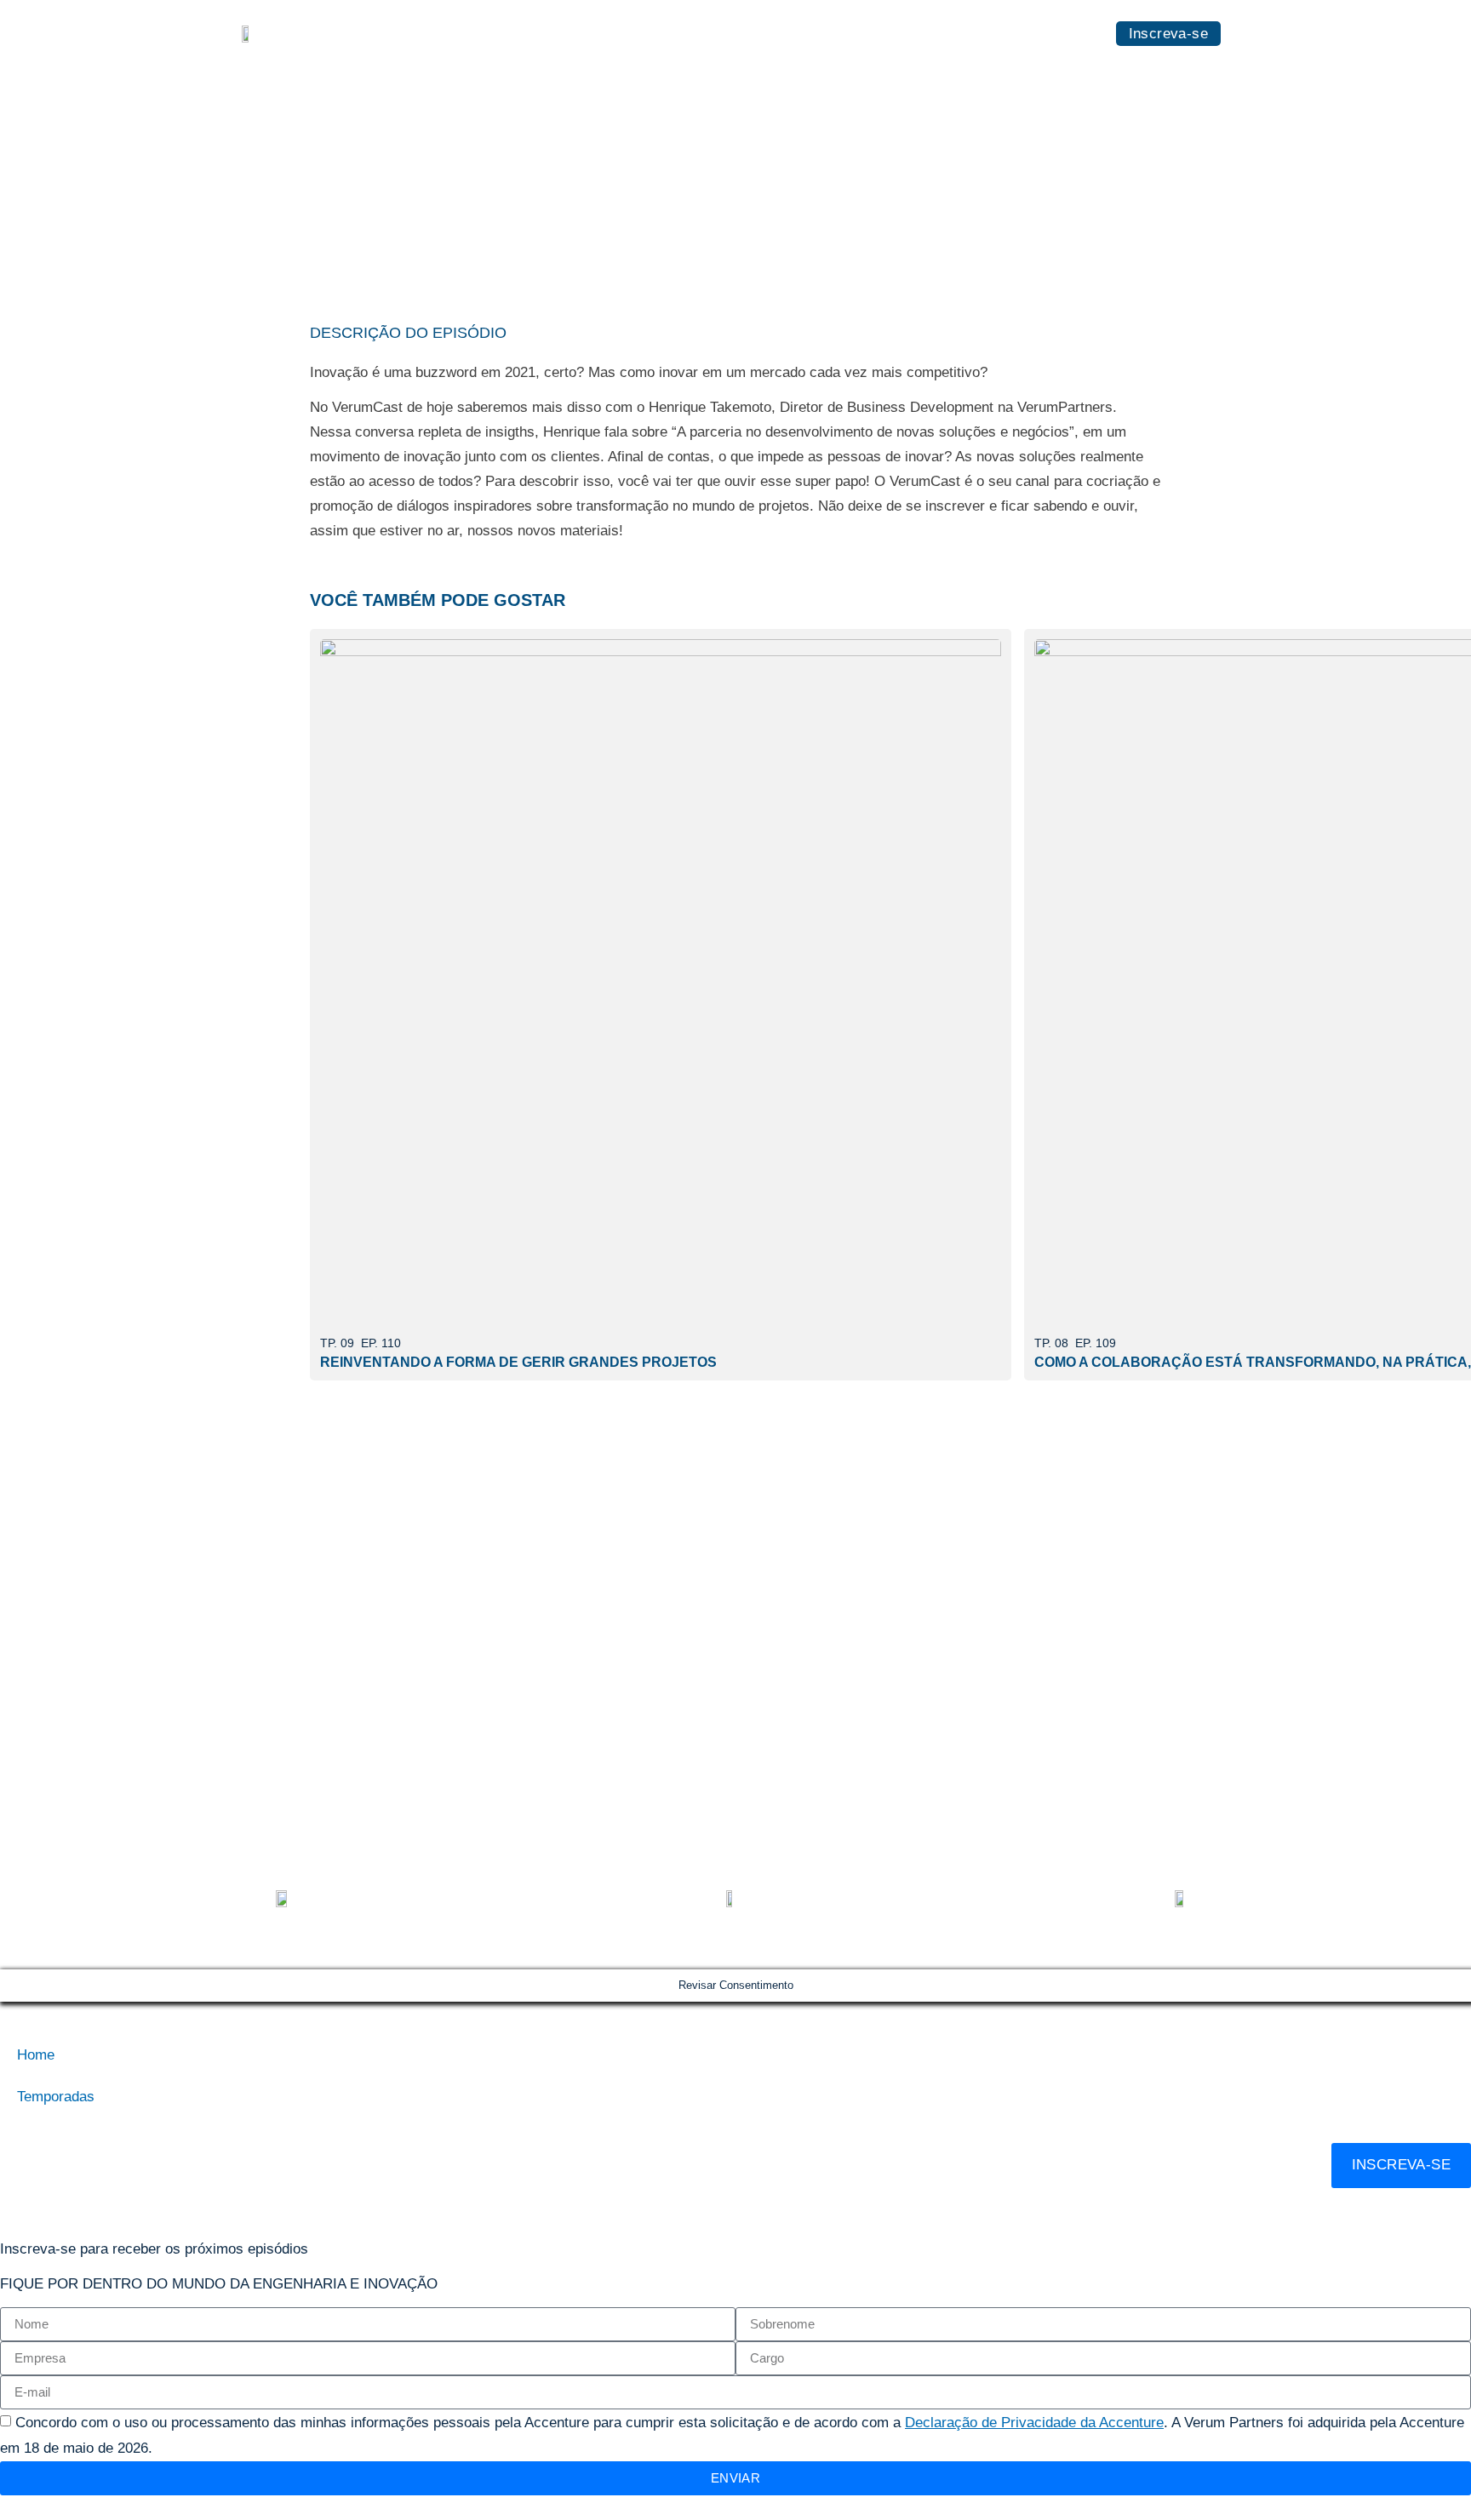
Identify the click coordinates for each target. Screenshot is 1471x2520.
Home (973, 33)
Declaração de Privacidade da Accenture (1034, 2423)
